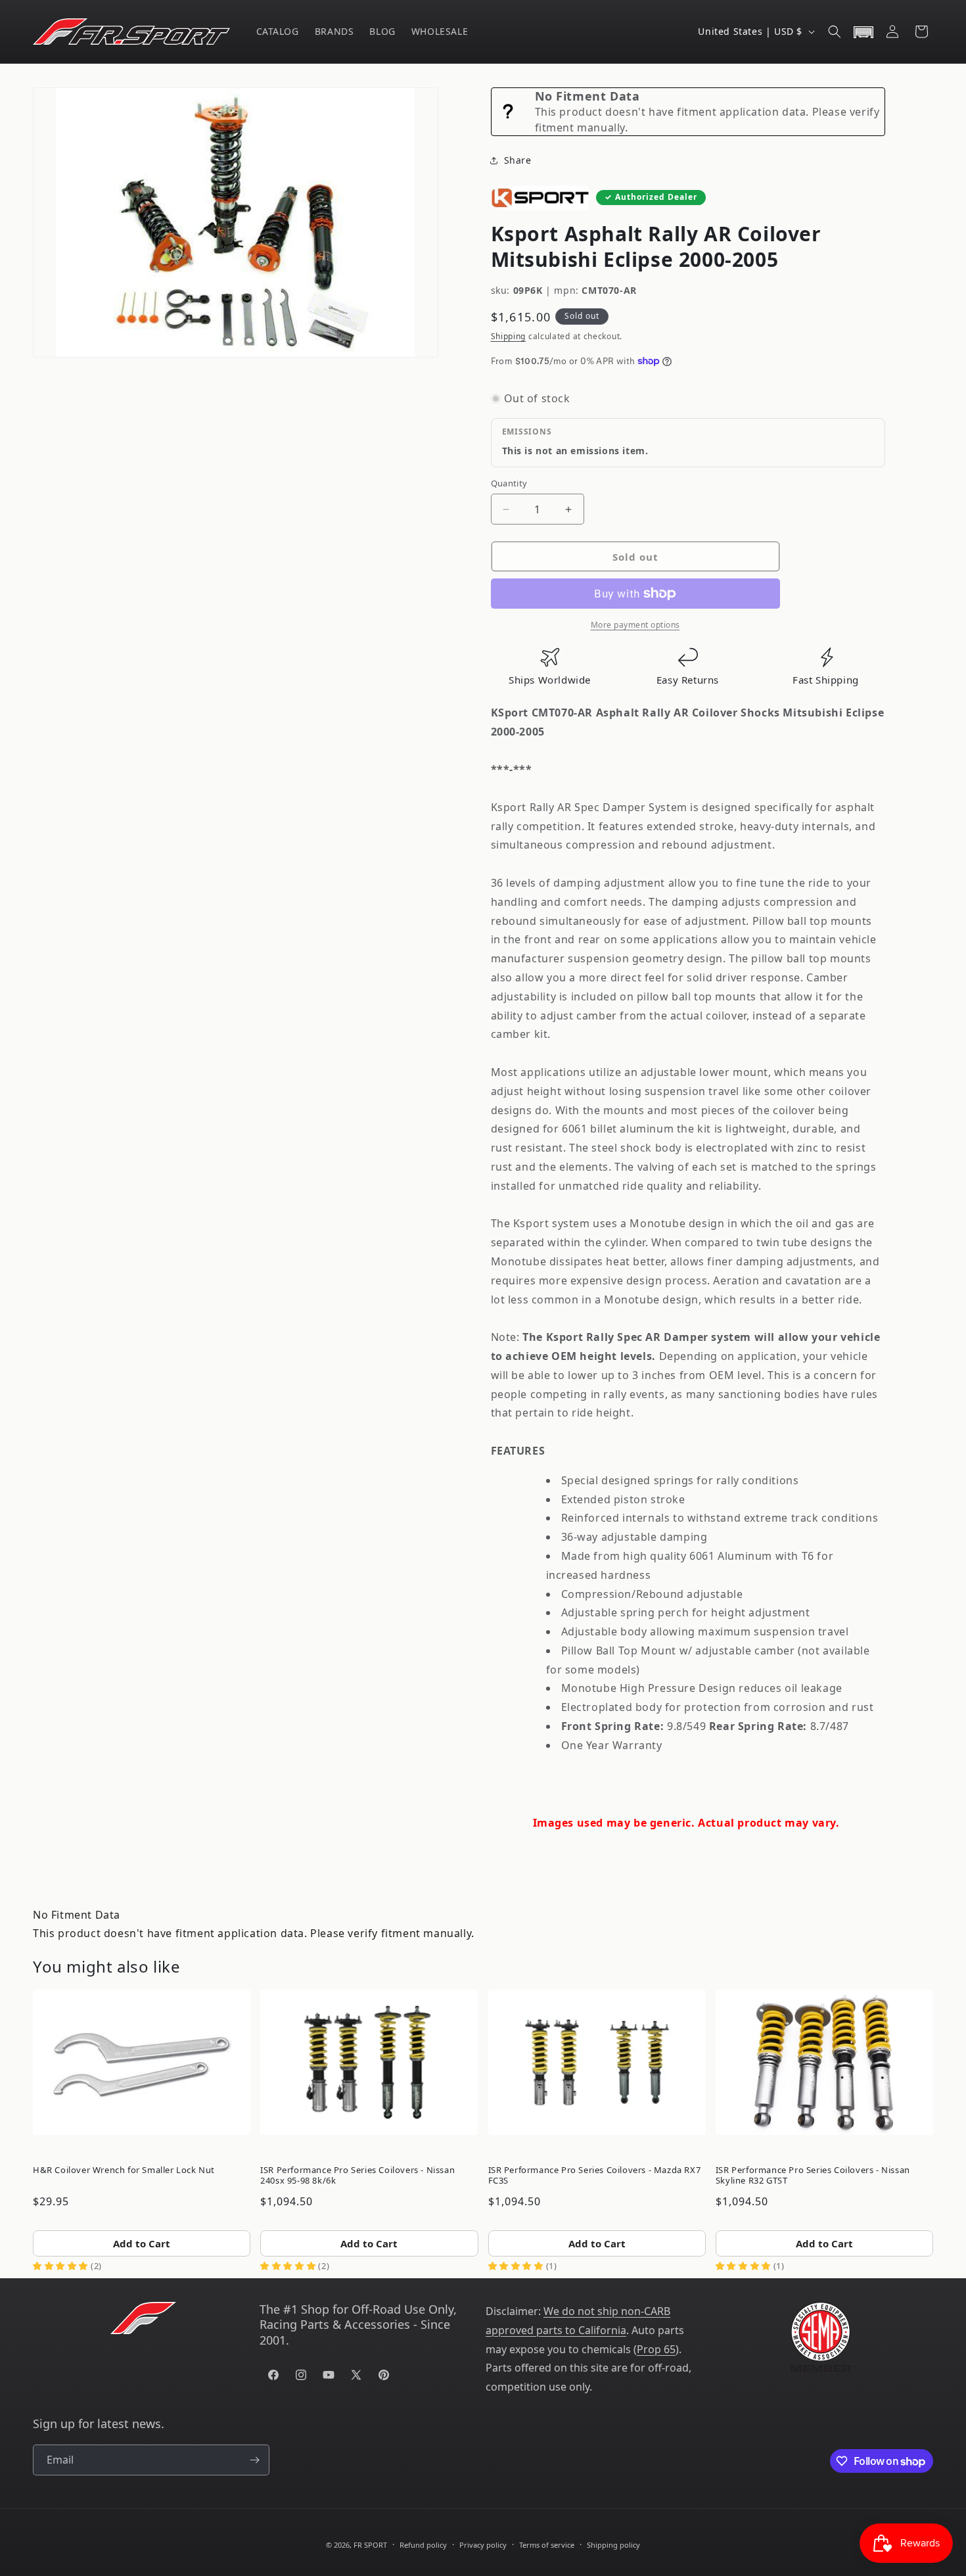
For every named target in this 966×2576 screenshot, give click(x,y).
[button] (835, 32)
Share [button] (518, 160)
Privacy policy (483, 2545)
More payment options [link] (635, 625)
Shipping (509, 336)
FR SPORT (370, 2545)
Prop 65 (656, 2349)
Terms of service (547, 2545)
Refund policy (423, 2545)
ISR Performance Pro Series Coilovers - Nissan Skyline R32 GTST (813, 2175)
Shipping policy (613, 2545)
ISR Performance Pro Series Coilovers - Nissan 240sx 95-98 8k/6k (357, 2175)
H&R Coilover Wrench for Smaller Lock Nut (124, 2170)
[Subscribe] (254, 2460)
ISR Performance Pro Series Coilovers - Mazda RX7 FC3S (595, 2175)
